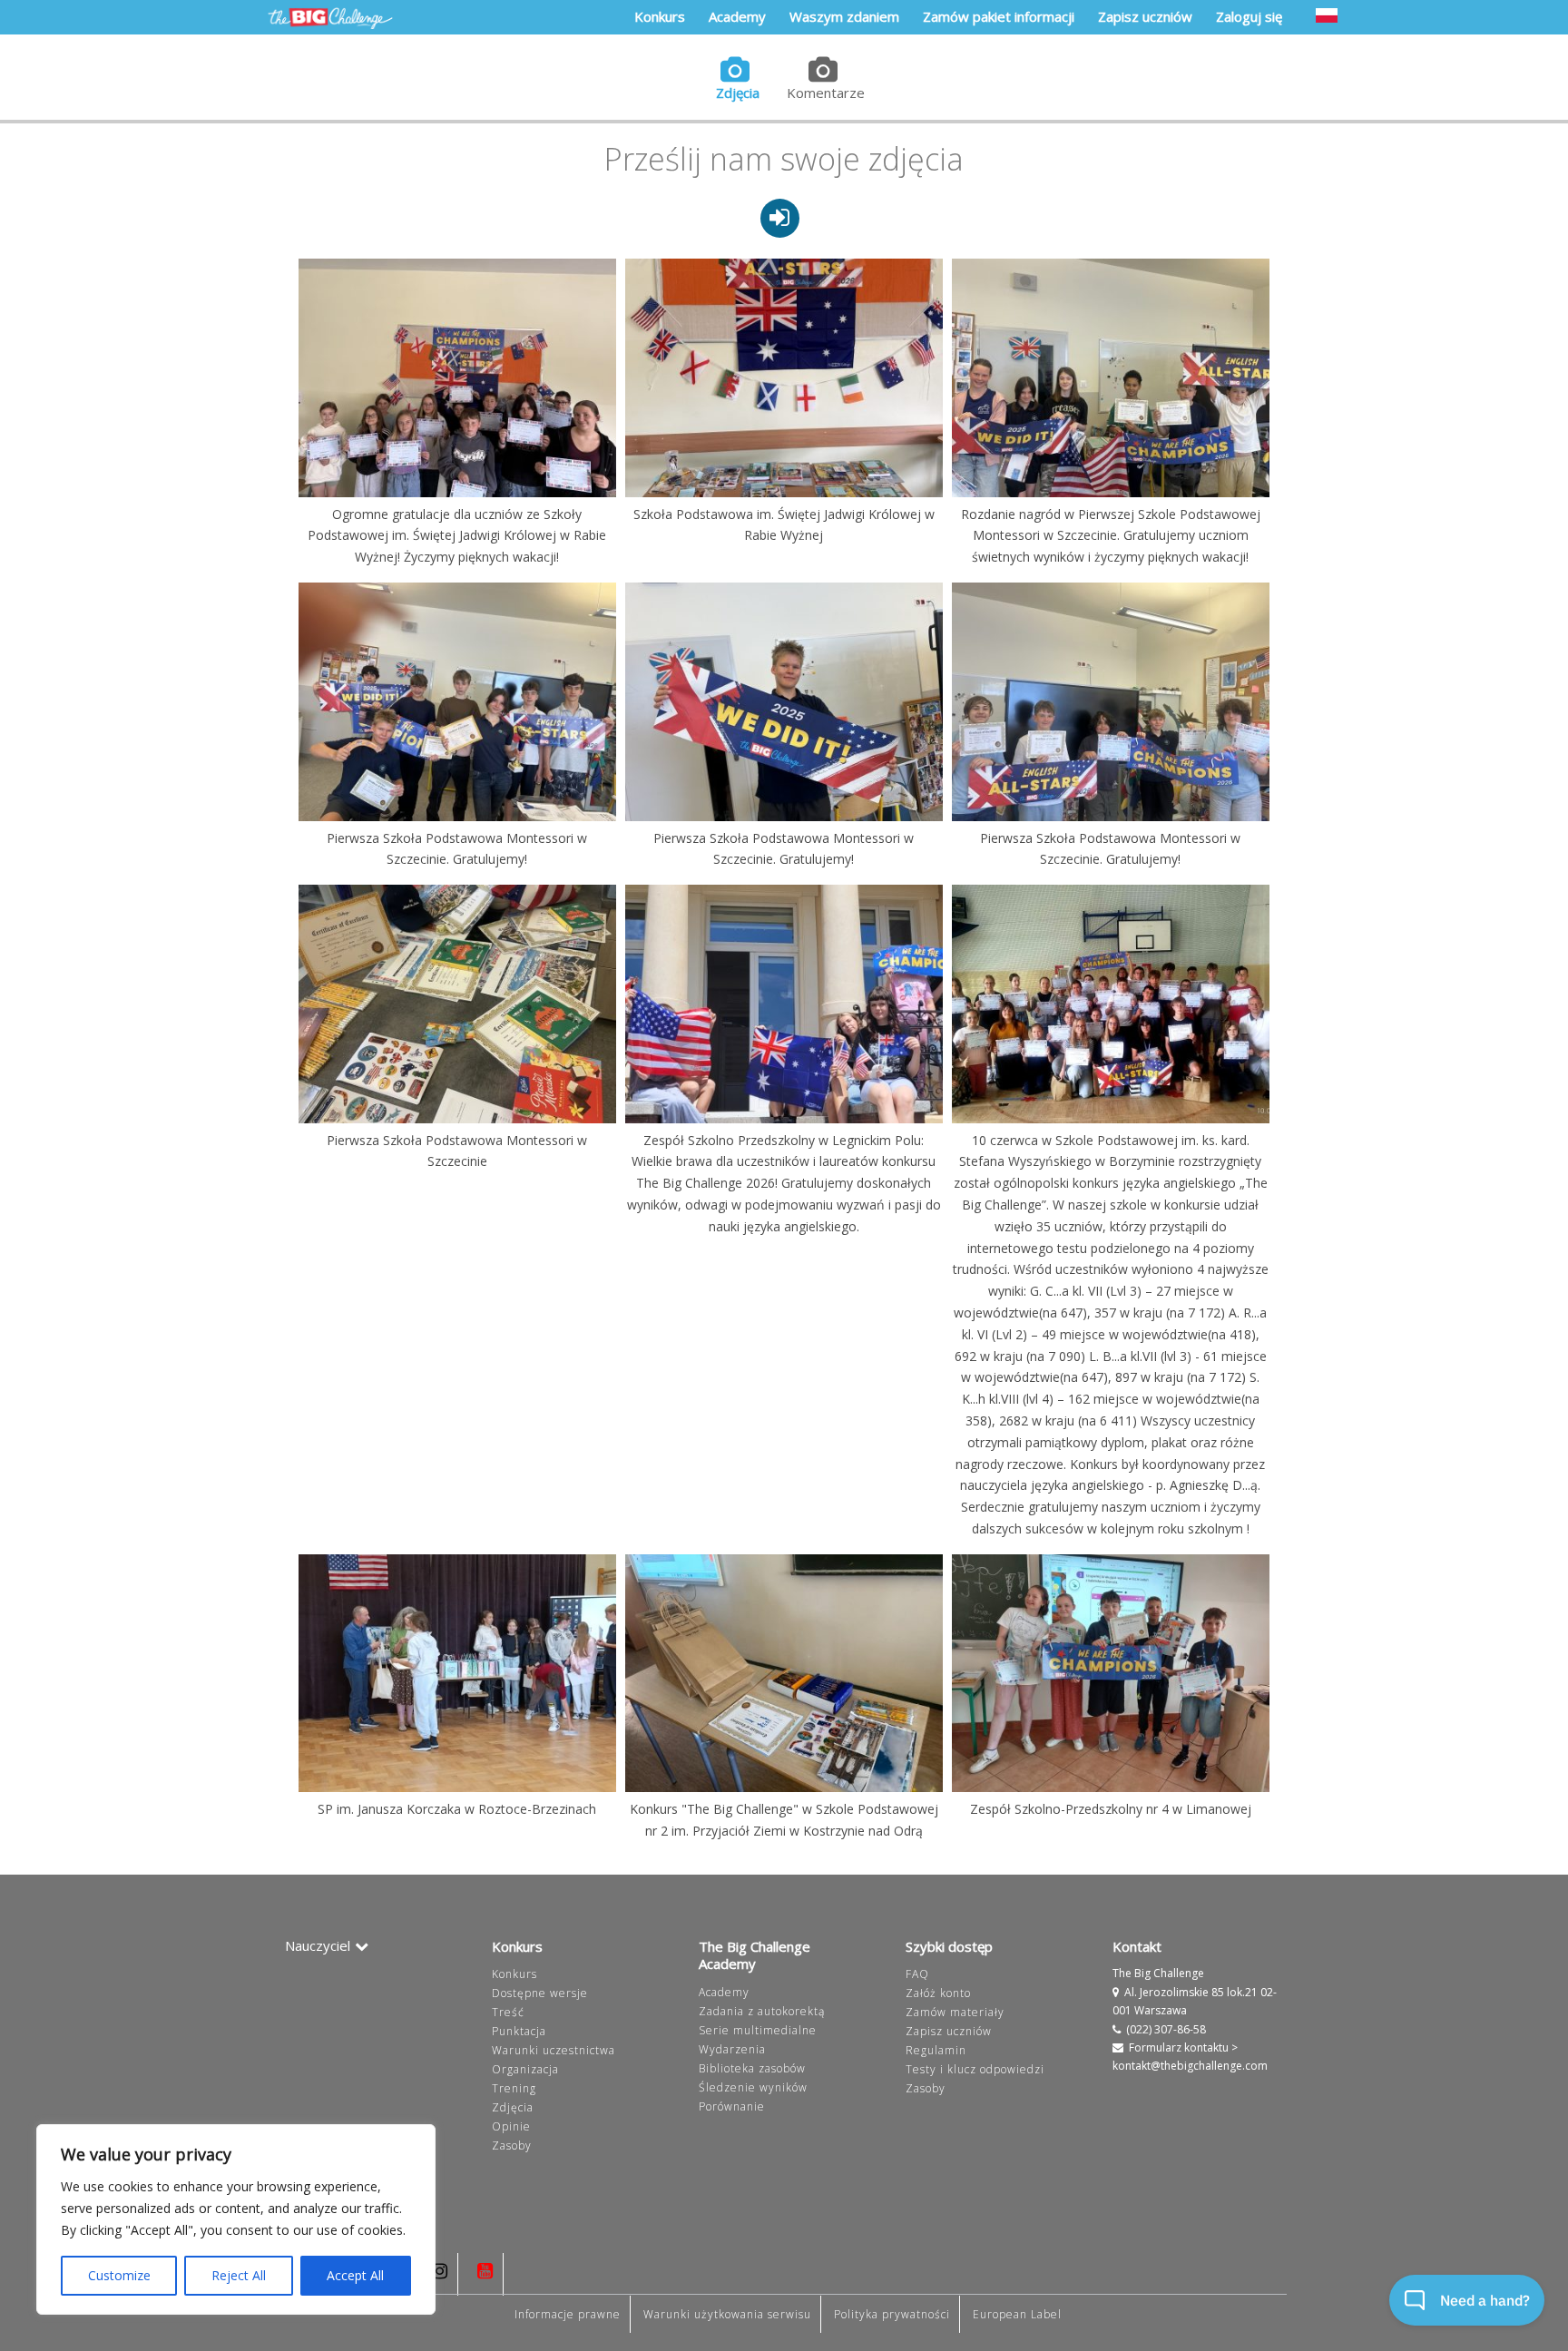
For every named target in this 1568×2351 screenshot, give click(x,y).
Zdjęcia (738, 93)
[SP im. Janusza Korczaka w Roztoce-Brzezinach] (457, 1673)
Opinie (511, 2126)
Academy (724, 1992)
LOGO (330, 18)
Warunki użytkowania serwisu (727, 2314)
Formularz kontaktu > (1183, 2047)
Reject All (239, 2275)
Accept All (355, 2275)
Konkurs (514, 1974)
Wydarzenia (732, 2049)
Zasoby (512, 2145)
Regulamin (936, 2050)
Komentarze (826, 93)
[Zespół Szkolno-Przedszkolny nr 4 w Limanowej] (1111, 1673)
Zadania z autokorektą (762, 2011)
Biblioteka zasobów (752, 2068)
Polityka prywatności (892, 2314)
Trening (514, 2088)
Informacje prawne (568, 2314)
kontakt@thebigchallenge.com (1190, 2066)
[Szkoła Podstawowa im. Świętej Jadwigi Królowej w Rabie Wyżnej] (784, 377)
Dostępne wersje (540, 1993)
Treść (508, 2012)
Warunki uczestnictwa (554, 2050)
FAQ (917, 1974)
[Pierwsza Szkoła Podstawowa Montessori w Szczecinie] (457, 1004)
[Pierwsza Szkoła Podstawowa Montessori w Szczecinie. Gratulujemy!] (457, 701)
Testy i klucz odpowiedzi (975, 2069)
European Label (1017, 2314)
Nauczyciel (318, 1945)
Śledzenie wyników (753, 2087)
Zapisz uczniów (949, 2031)
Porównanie (732, 2106)
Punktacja (519, 2031)
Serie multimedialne (758, 2030)
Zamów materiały (955, 2012)
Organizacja (525, 2069)
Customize (119, 2275)
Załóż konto (938, 1993)
